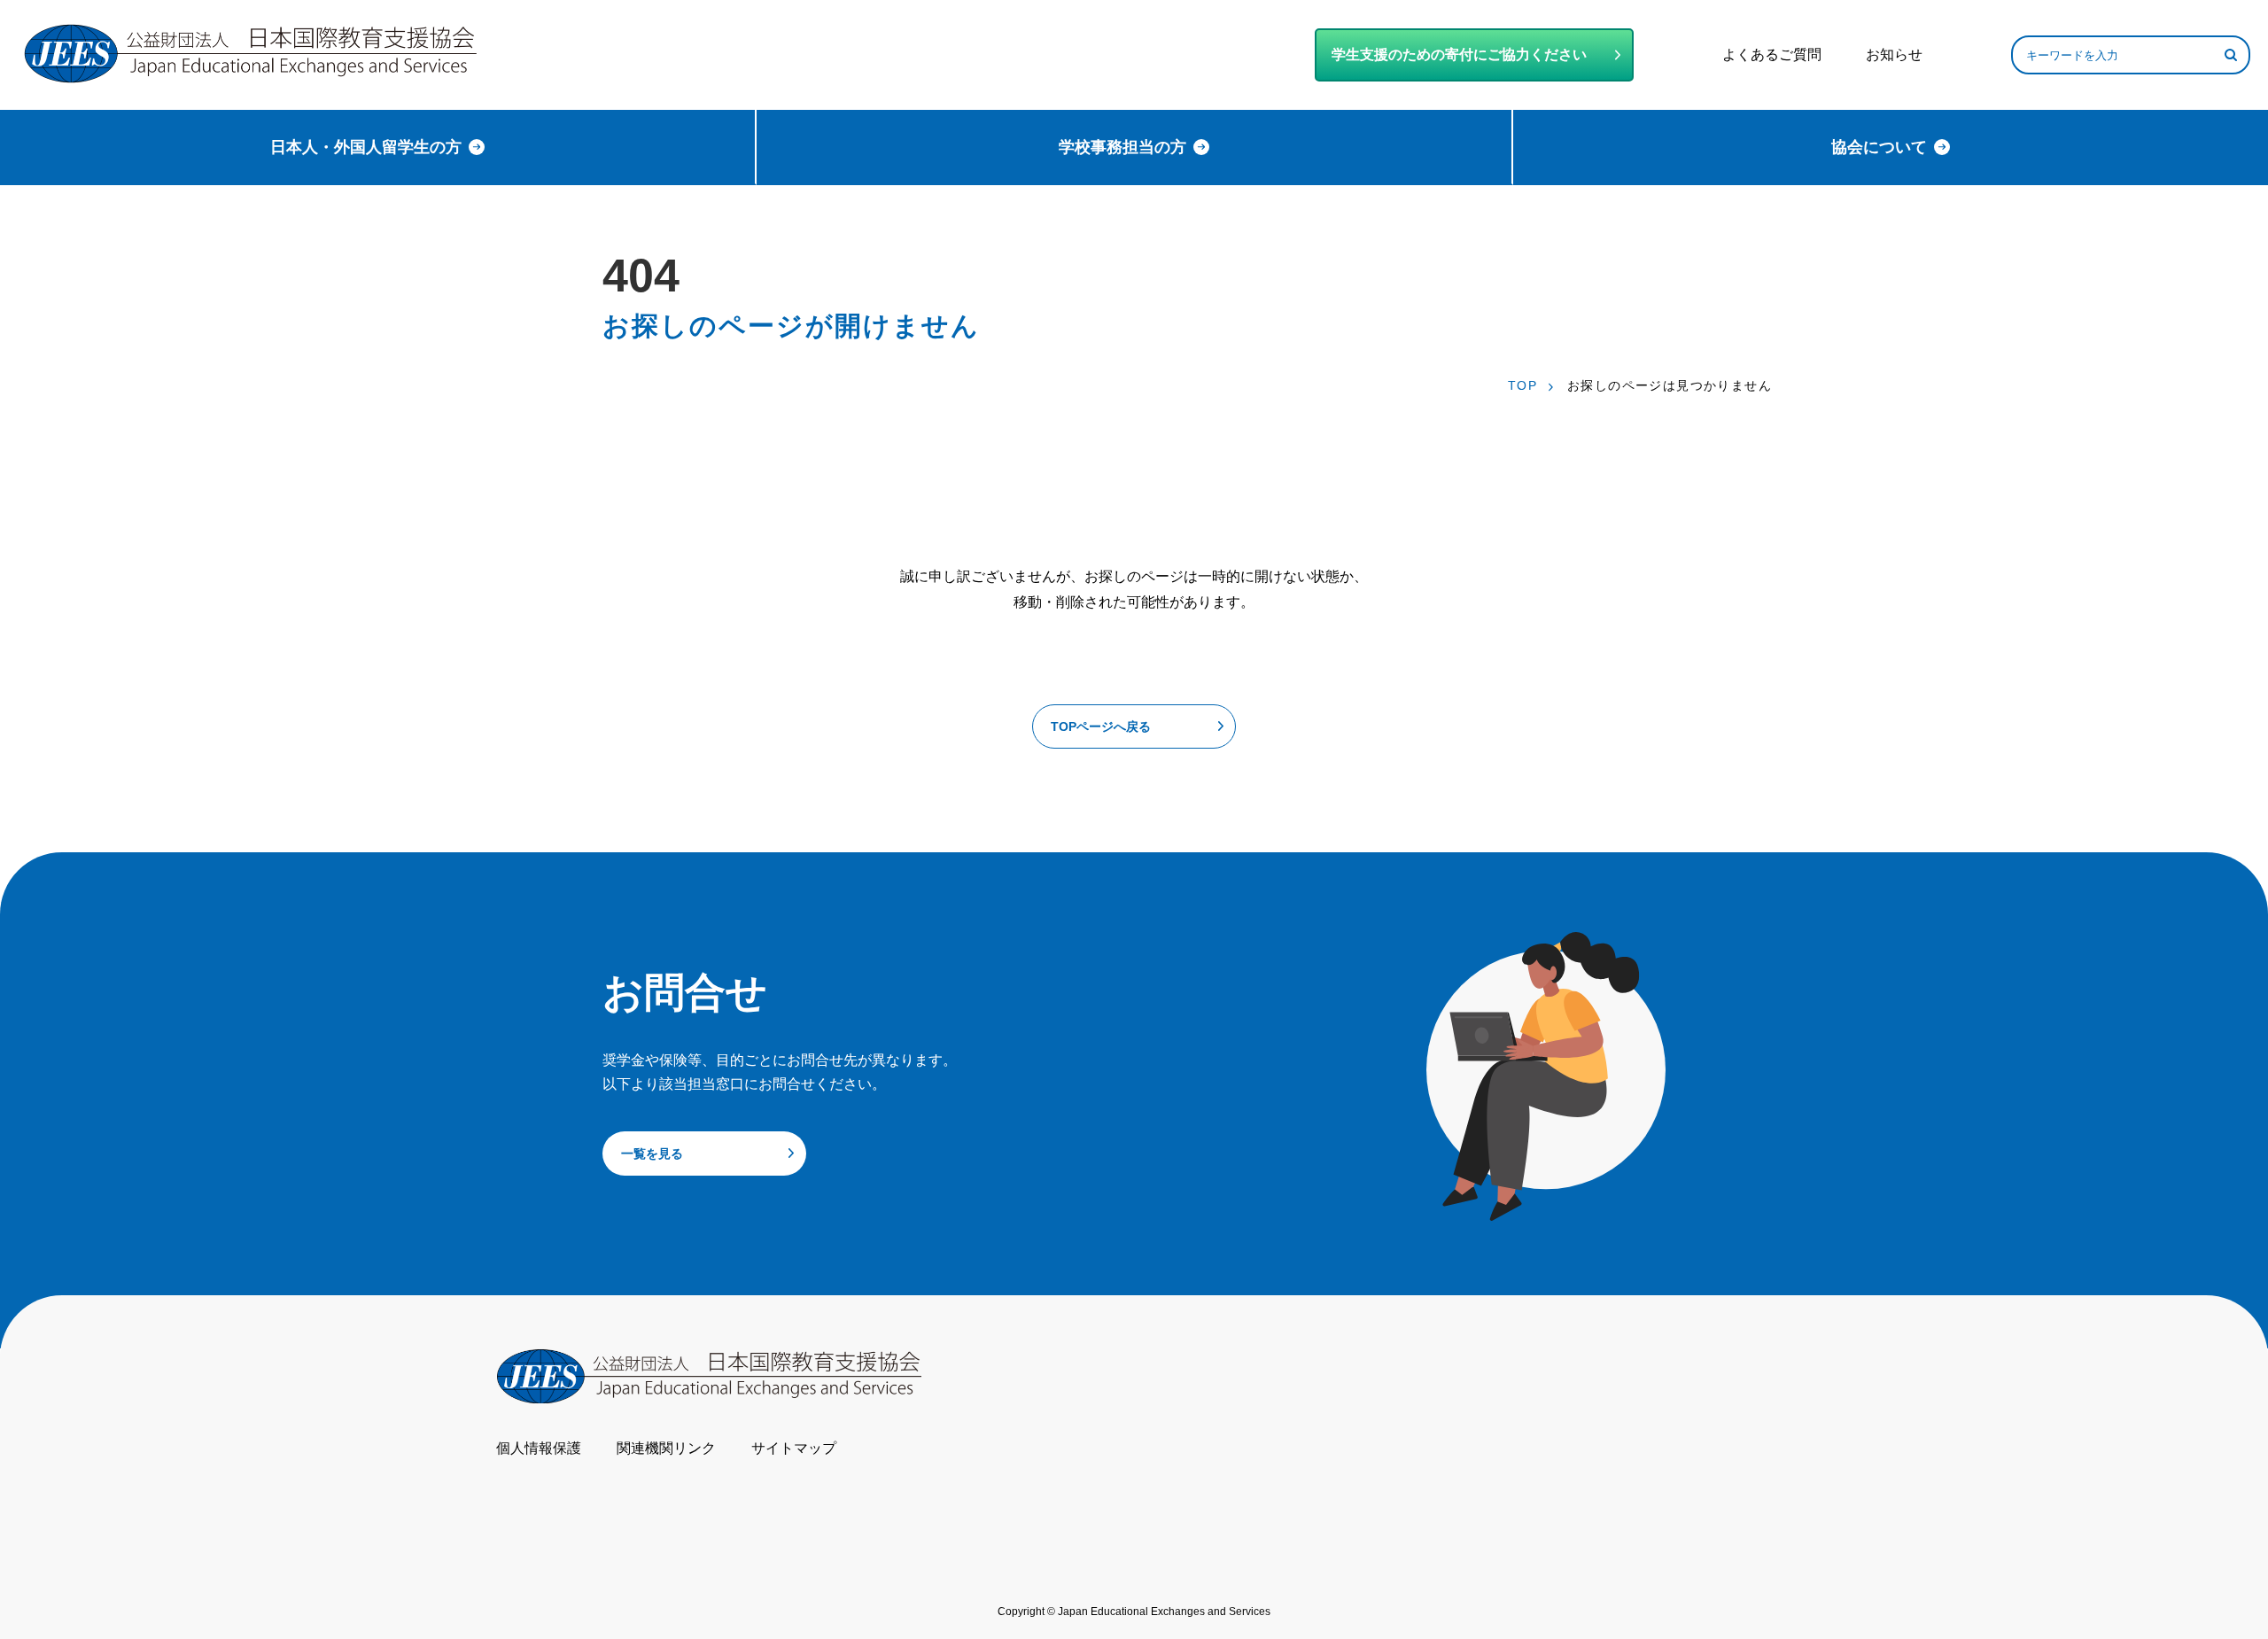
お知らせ (1894, 55)
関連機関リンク (666, 1449)
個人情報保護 (539, 1449)
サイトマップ (794, 1449)
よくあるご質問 (1772, 55)
